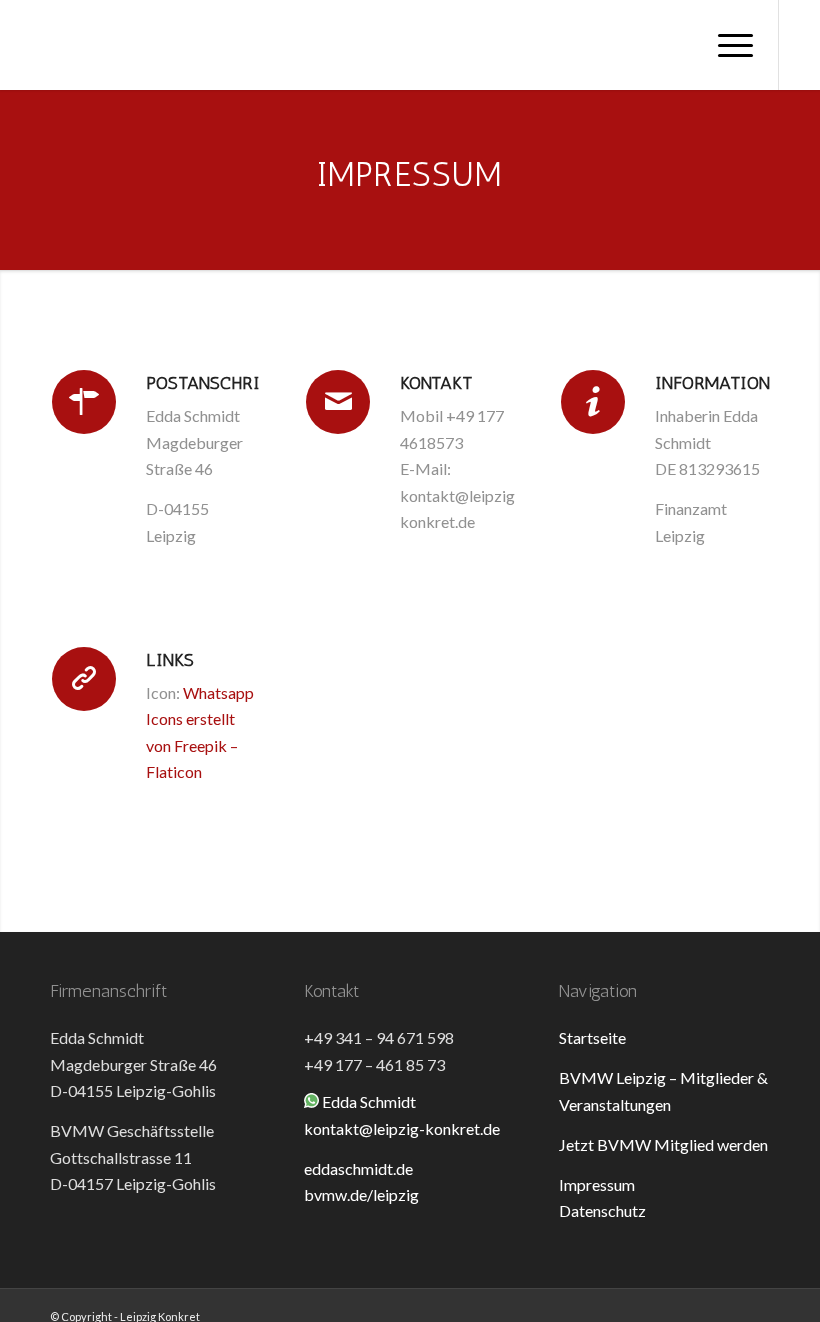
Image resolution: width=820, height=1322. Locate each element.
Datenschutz (602, 1210)
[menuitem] (725, 45)
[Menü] (725, 45)
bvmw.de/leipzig (361, 1194)
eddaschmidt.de (358, 1168)
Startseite (592, 1037)
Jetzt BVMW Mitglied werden (663, 1144)
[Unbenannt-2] (41, 45)
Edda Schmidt (369, 1101)
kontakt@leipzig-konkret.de (402, 1128)
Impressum (597, 1184)
